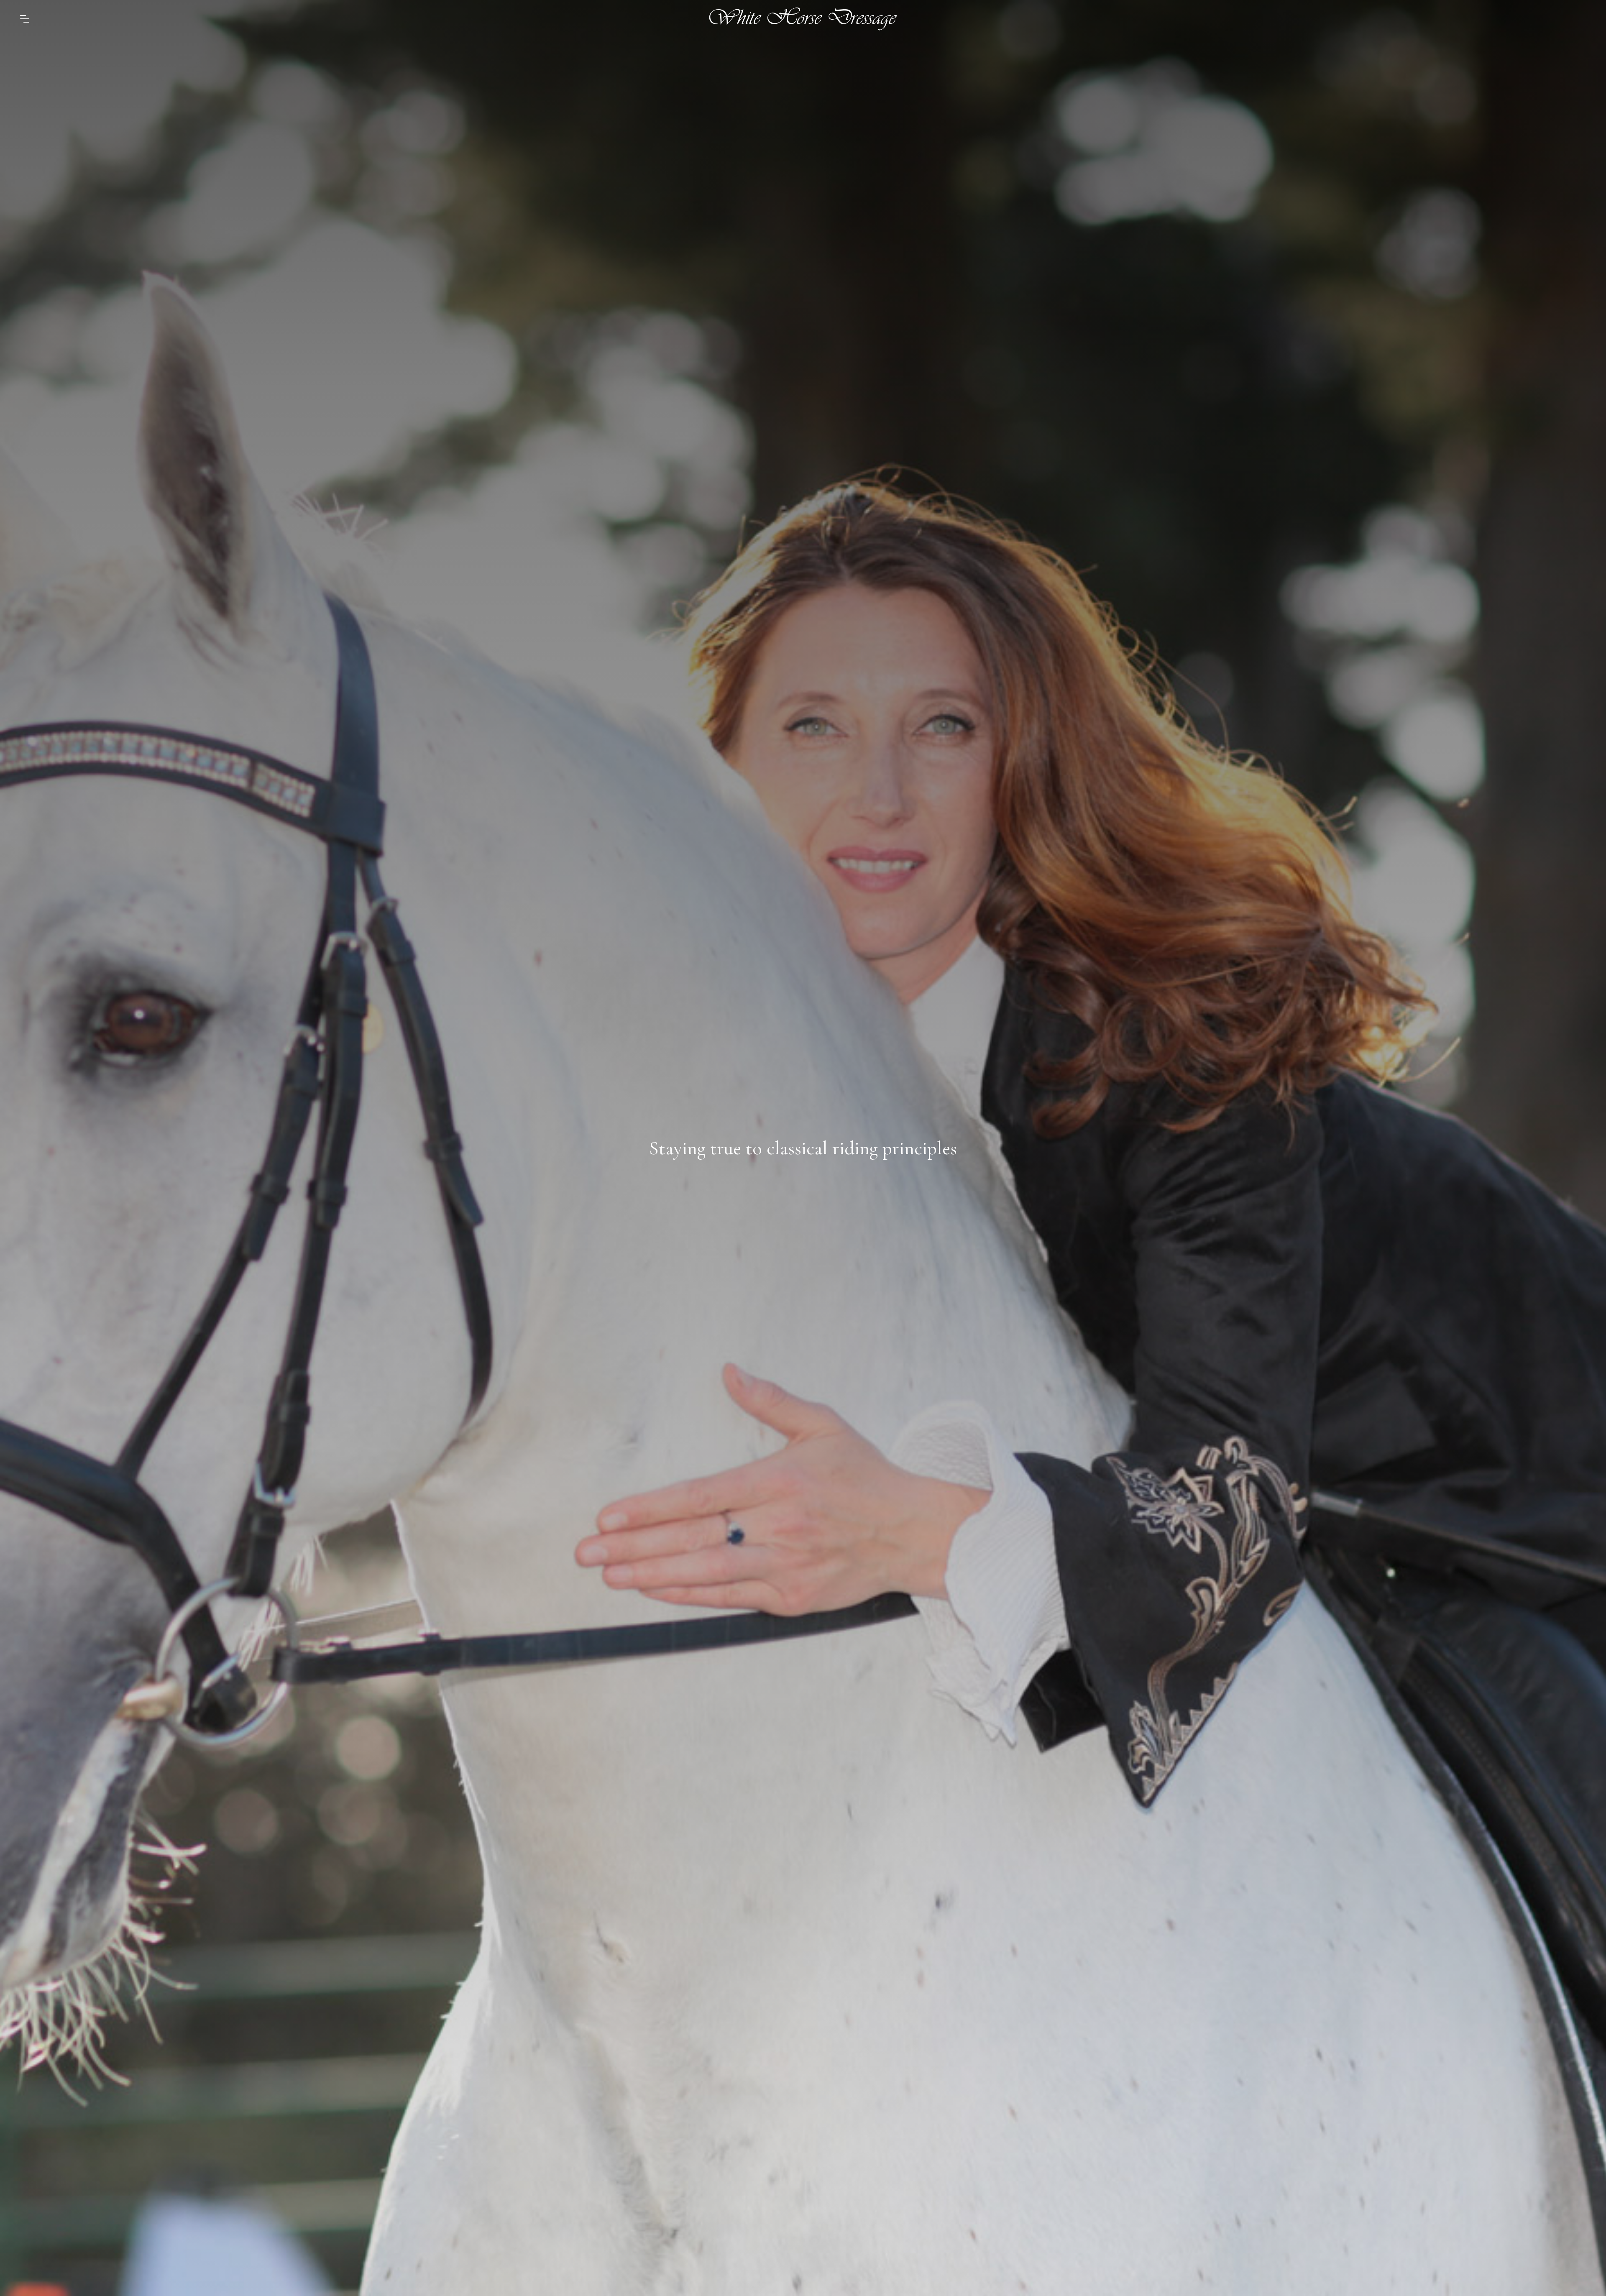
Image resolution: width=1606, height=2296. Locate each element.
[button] (25, 19)
